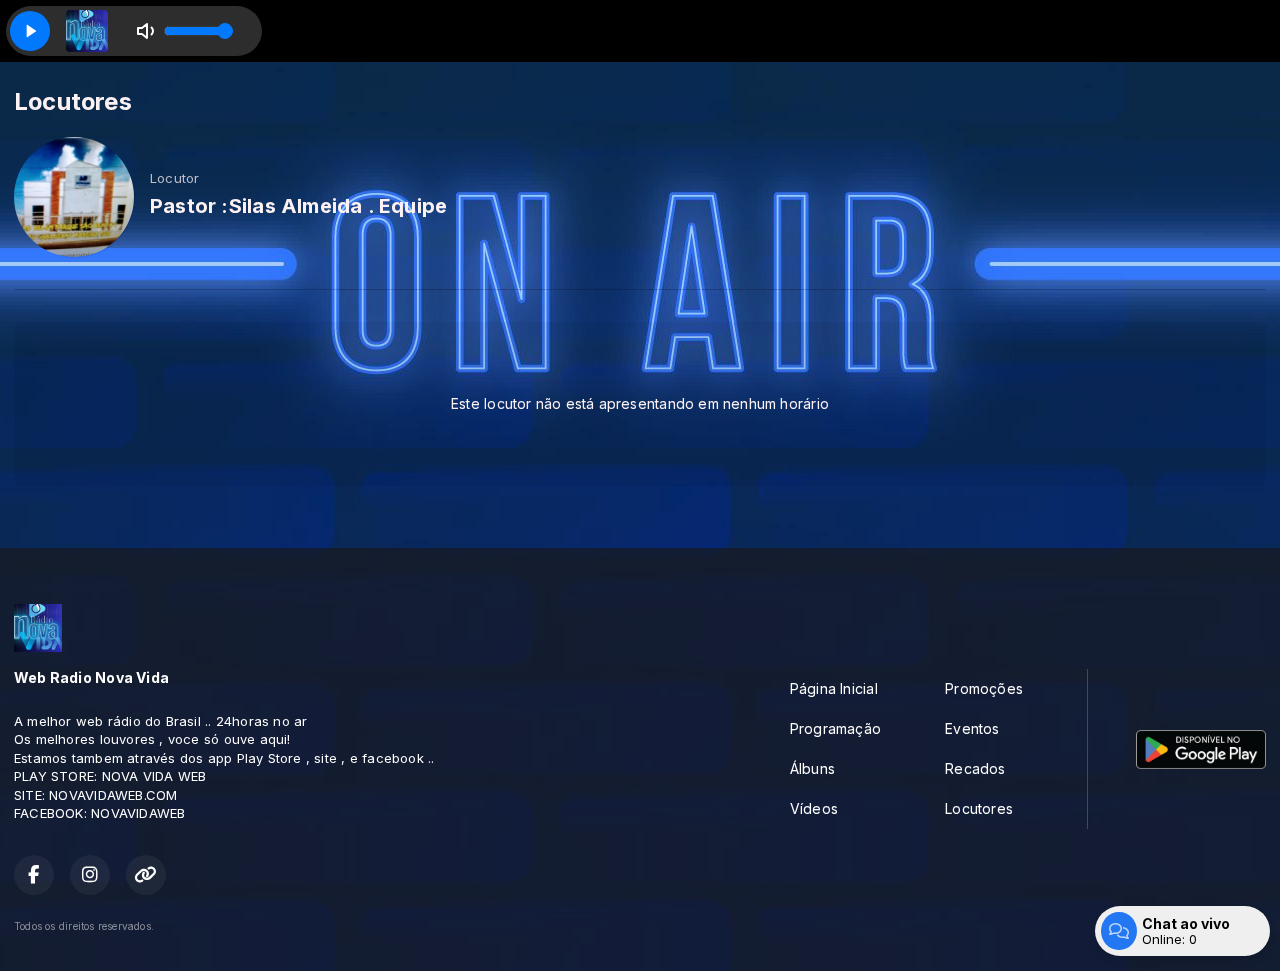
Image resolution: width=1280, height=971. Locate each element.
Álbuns (812, 768)
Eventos (972, 728)
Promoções (984, 688)
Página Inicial (834, 688)
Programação (835, 728)
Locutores (979, 808)
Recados (975, 768)
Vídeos (814, 808)
